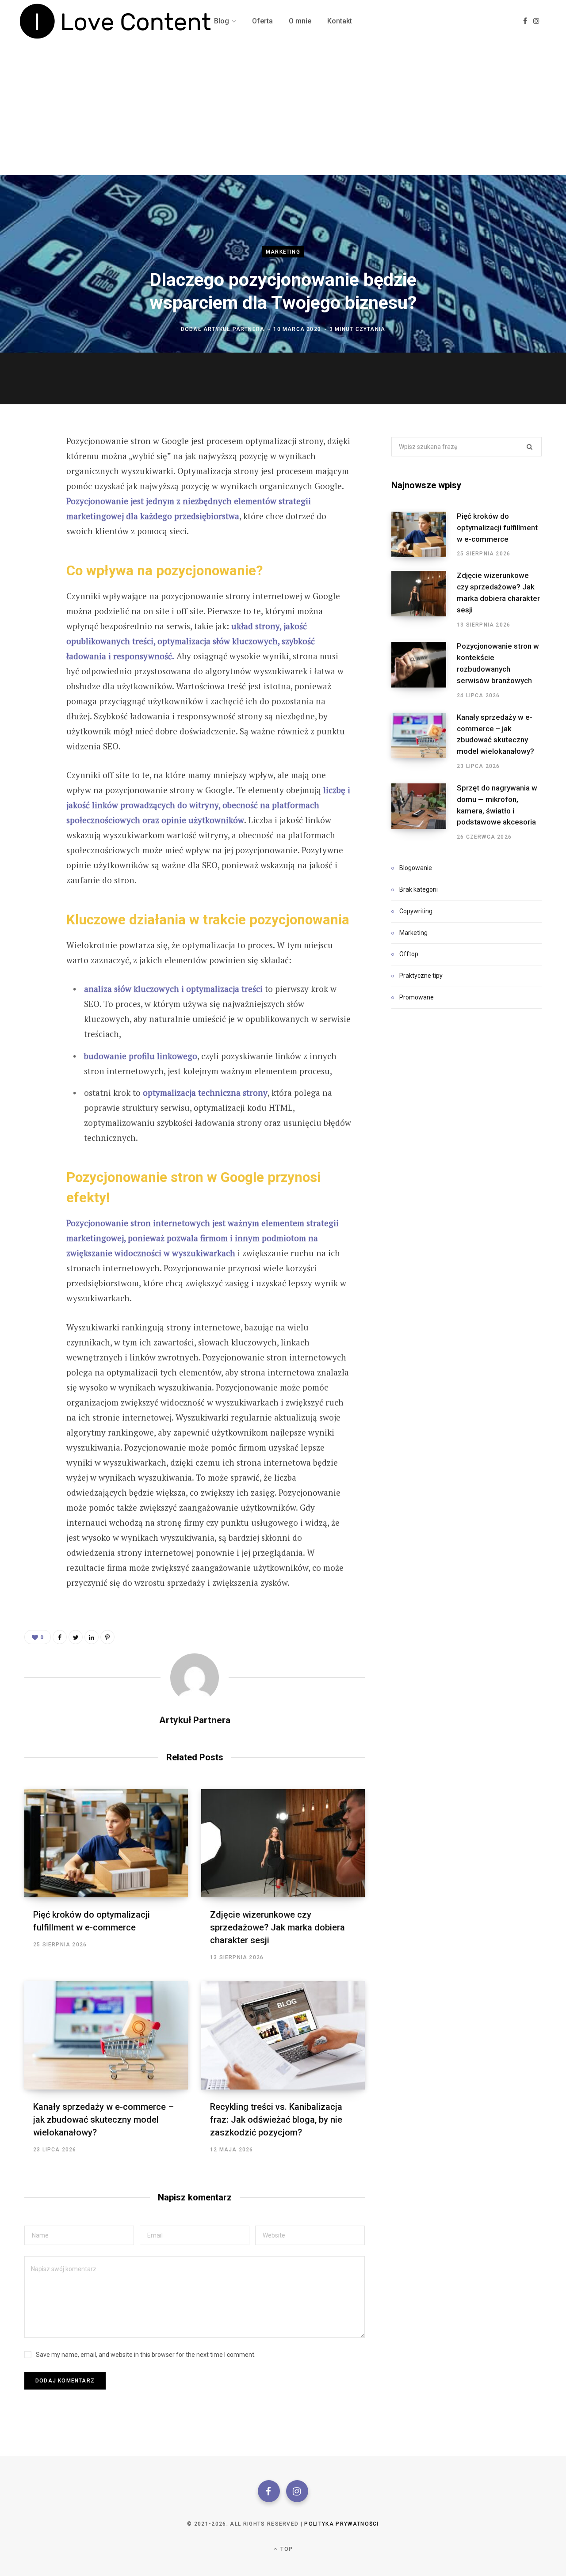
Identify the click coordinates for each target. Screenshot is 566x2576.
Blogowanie (416, 868)
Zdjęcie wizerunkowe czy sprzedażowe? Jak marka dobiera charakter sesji (277, 1927)
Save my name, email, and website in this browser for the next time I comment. (146, 2355)
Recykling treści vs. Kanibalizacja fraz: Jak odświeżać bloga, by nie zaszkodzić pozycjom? (276, 2120)
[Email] (34, 536)
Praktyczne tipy (421, 976)
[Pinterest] (34, 513)
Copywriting (416, 911)
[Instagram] (297, 2491)
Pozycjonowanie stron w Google (128, 441)
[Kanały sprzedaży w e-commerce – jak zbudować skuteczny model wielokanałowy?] (106, 2035)
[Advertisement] (283, 109)
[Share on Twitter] (34, 490)
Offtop (409, 954)
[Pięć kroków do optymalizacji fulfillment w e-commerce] (106, 1843)
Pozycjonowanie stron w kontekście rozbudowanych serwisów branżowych (498, 663)
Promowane (417, 997)
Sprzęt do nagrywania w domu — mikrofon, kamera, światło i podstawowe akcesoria (497, 805)
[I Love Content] (116, 21)
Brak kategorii (419, 889)
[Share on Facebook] (34, 466)
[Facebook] (269, 2491)
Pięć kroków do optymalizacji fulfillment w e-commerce (497, 528)
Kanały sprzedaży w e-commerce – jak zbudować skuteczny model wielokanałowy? (103, 2120)
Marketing (283, 252)
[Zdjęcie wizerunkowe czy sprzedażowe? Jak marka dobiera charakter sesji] (283, 1843)
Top (286, 2549)
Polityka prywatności (341, 2524)
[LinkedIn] (92, 1637)
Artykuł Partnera (234, 329)
